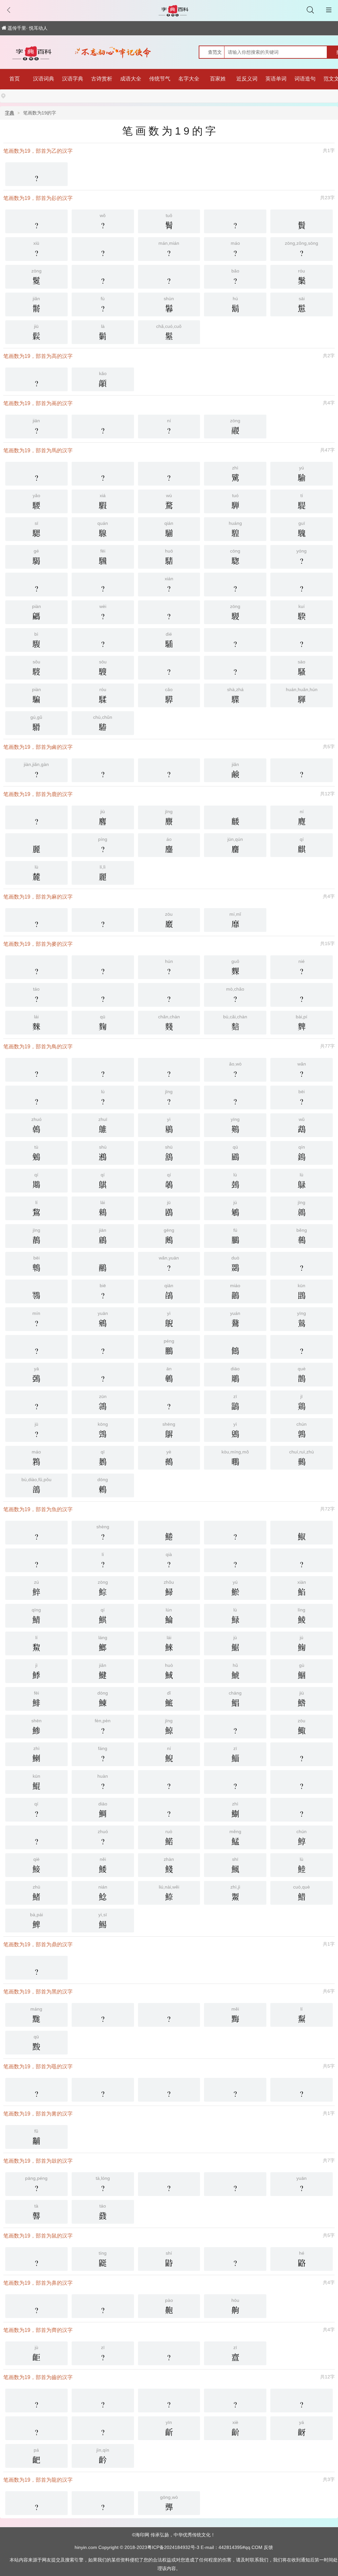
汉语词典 (44, 79)
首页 (15, 79)
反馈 (268, 2547)
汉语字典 (73, 79)
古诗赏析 (102, 79)
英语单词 (276, 79)
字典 (10, 113)
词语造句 (305, 79)
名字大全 (189, 79)
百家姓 (218, 79)
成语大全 (131, 79)
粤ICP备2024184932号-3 (173, 2547)
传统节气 (160, 79)
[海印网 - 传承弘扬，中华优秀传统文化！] (35, 53)
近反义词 (247, 79)
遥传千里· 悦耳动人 (28, 28)
